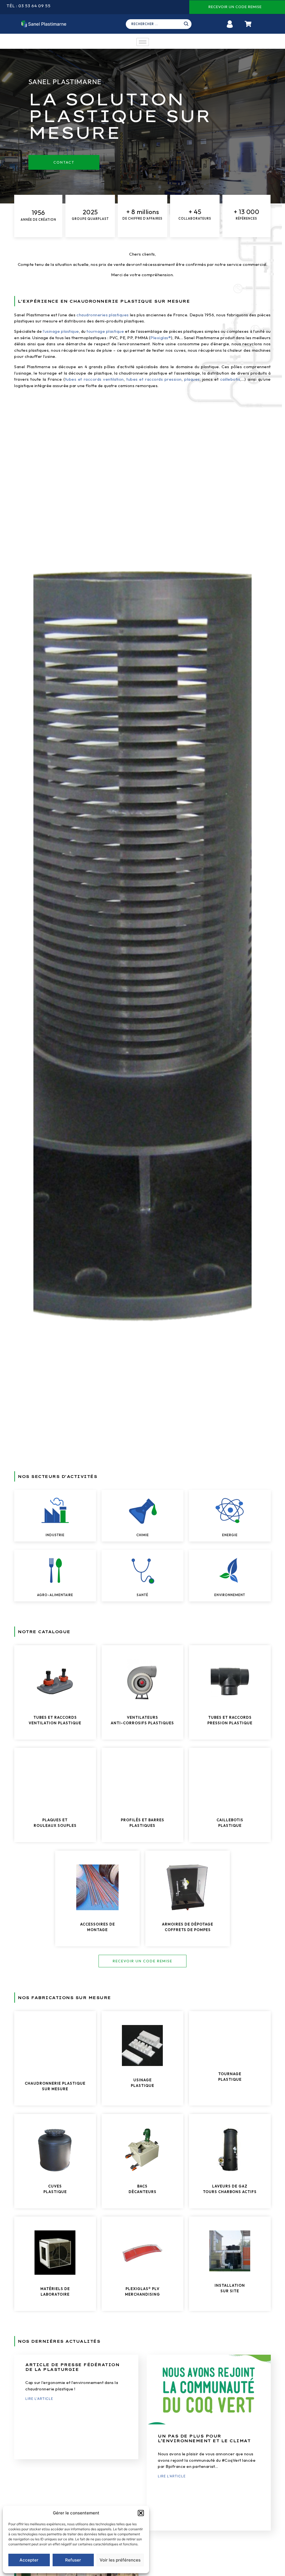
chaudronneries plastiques (103, 315)
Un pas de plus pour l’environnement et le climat (204, 2438)
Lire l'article (39, 2399)
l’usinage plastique (61, 331)
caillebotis (230, 379)
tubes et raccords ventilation (94, 379)
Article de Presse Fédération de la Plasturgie (72, 2367)
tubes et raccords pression (154, 379)
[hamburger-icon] (143, 42)
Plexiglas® (161, 338)
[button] (141, 2513)
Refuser (73, 2560)
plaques (192, 379)
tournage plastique (105, 331)
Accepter (29, 2560)
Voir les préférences (120, 2560)
